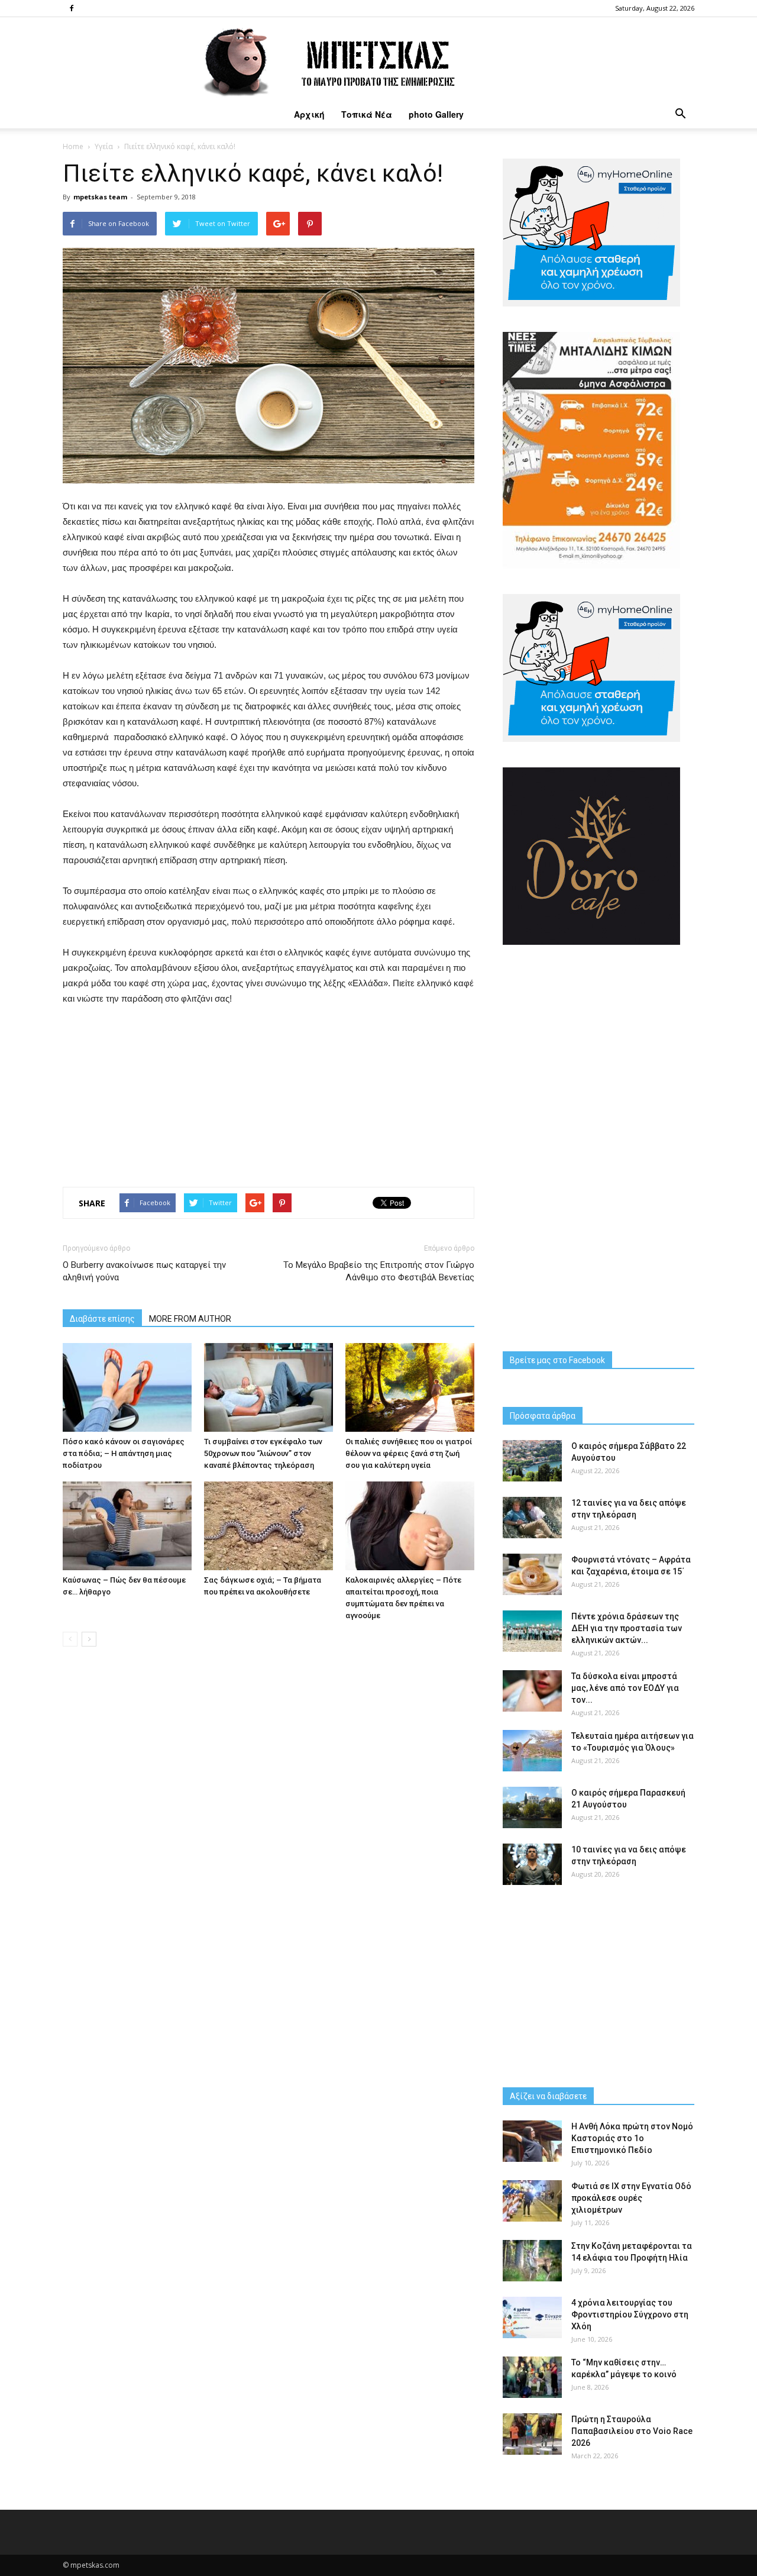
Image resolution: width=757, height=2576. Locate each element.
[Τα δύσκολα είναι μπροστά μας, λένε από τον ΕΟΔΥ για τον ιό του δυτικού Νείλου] (532, 1691)
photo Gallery (436, 114)
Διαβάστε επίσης (102, 1319)
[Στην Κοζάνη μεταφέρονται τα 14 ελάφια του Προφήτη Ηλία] (532, 2261)
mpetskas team (100, 197)
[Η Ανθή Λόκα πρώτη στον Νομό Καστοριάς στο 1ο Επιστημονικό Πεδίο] (532, 2141)
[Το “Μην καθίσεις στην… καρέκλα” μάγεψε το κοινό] (532, 2377)
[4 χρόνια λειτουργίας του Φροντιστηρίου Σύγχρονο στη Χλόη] (532, 2317)
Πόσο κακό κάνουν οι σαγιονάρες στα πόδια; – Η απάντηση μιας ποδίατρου (124, 1453)
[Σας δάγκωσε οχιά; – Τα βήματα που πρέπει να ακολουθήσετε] (268, 1526)
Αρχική (309, 114)
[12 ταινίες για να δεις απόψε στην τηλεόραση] (532, 1518)
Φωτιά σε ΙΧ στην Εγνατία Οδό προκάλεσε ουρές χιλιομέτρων (631, 2198)
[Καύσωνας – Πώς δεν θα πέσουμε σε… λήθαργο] (127, 1526)
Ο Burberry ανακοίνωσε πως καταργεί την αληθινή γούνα (144, 1271)
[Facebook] (72, 8)
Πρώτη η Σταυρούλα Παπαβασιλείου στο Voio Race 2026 (632, 2431)
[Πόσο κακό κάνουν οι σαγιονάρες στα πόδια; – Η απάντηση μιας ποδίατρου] (127, 1387)
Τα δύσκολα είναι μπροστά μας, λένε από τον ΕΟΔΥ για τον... (625, 1688)
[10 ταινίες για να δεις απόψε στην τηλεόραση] (532, 1864)
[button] (680, 114)
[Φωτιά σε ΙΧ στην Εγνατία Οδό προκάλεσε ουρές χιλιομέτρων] (532, 2201)
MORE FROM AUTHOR (190, 1319)
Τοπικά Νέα (367, 114)
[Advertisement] (268, 1109)
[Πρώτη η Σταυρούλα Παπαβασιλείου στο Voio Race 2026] (532, 2434)
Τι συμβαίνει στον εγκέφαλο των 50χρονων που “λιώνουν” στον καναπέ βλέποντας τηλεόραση (263, 1453)
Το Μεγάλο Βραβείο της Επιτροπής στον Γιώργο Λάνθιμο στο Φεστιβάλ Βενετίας (379, 1271)
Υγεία (104, 146)
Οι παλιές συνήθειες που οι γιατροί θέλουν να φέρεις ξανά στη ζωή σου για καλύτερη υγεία (409, 1453)
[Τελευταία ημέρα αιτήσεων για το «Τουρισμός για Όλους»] (532, 1751)
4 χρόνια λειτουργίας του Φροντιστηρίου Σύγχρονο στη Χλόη (630, 2314)
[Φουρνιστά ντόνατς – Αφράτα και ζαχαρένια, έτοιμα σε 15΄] (532, 1574)
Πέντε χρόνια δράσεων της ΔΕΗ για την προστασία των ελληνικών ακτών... (627, 1628)
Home (73, 146)
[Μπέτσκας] (378, 59)
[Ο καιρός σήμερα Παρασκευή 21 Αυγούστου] (532, 1807)
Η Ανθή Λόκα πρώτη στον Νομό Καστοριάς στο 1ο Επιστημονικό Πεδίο (632, 2138)
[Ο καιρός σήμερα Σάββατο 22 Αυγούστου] (532, 1461)
